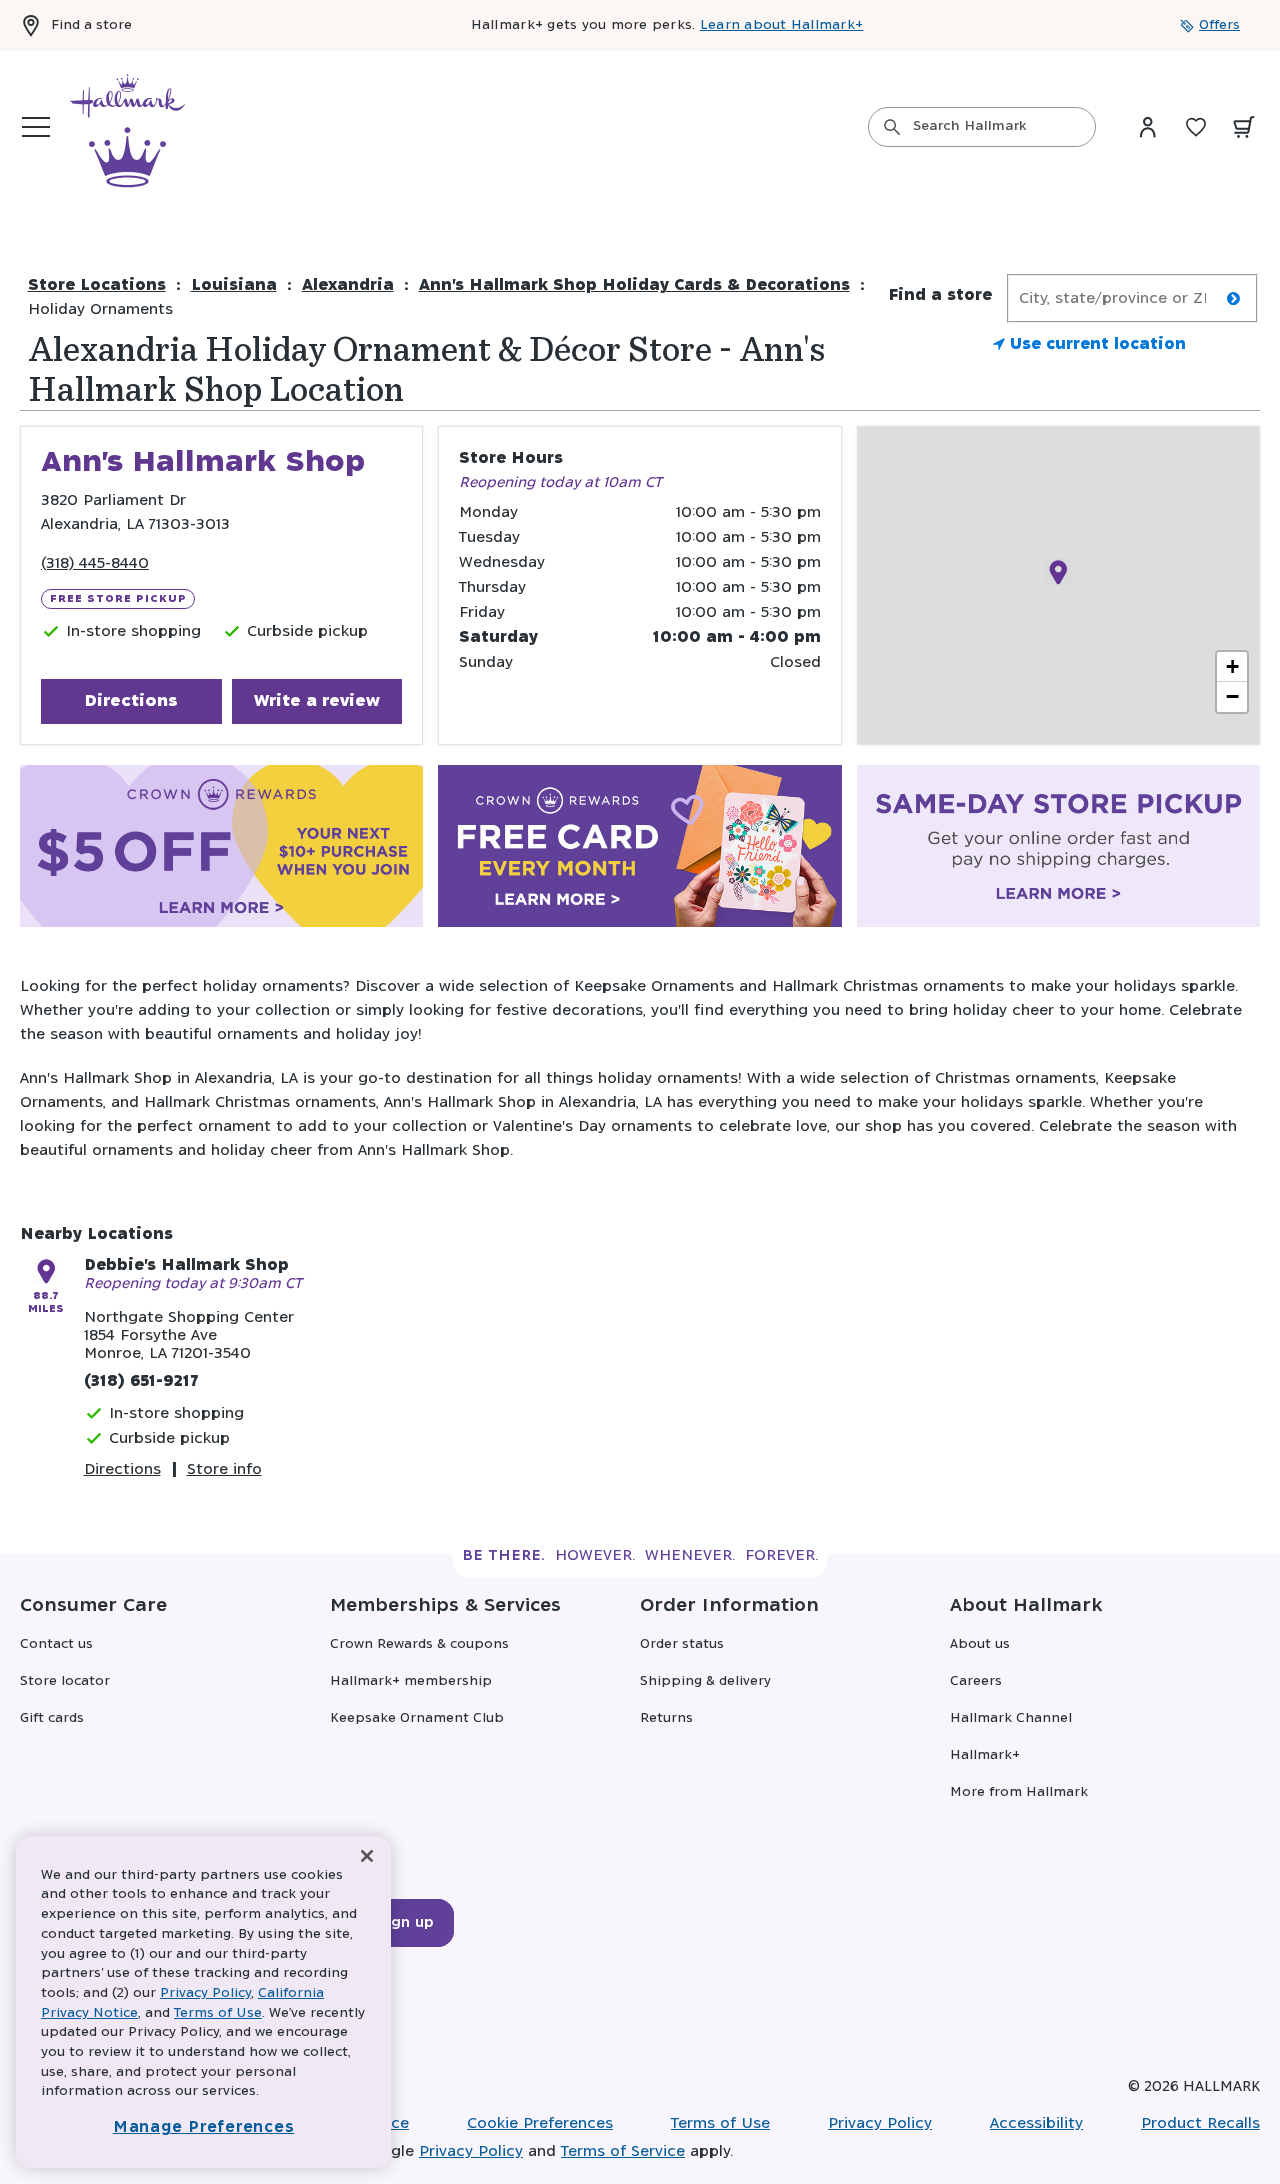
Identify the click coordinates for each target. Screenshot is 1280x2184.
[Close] (367, 1856)
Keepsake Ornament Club (417, 1718)
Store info (224, 1469)
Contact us (56, 1644)
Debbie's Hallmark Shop (186, 1265)
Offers (1219, 25)
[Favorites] (1196, 127)
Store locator (65, 1681)
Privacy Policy (880, 2123)
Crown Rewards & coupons (419, 1644)
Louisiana (234, 285)
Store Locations (97, 285)
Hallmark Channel (1011, 1718)
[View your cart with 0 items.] (1244, 127)
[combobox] (982, 127)
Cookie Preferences (540, 2123)
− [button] (1232, 696)
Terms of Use (720, 2123)
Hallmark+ (985, 1755)
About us (980, 1644)
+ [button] (1232, 666)
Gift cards (52, 1718)
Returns (666, 1718)
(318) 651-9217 (141, 1381)
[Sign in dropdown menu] (1148, 127)
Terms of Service (623, 2151)
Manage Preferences (204, 2127)
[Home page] (127, 127)
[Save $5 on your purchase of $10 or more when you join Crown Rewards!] (221, 850)
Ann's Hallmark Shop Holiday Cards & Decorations (634, 285)
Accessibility (1036, 2123)
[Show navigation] (36, 127)
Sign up (406, 1923)
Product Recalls (1200, 2123)
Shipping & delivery (705, 1681)
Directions (131, 701)
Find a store (91, 25)
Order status (682, 1644)
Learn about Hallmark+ (781, 25)
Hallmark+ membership (411, 1681)
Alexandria (348, 285)
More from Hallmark (1019, 1792)
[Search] (892, 127)
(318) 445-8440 (95, 563)
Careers (976, 1681)
